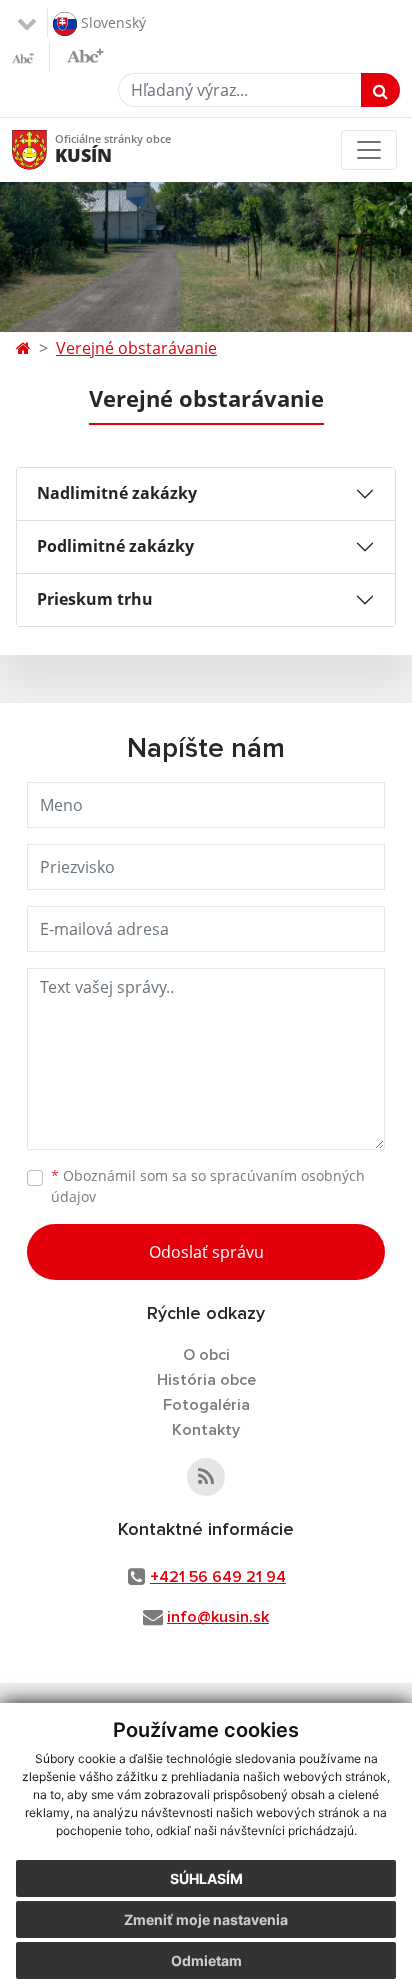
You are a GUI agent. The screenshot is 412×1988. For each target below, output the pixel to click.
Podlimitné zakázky (115, 546)
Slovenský (111, 21)
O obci (206, 1355)
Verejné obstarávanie (136, 348)
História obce (206, 1380)
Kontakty (206, 1430)
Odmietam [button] (206, 1960)
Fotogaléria (206, 1405)
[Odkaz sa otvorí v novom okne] (206, 1477)
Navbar (48, 149)
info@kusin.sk (218, 1617)
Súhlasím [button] (206, 1878)
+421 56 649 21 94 (218, 1577)
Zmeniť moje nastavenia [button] (206, 1919)
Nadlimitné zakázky (117, 493)
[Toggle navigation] (369, 150)
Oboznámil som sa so (208, 1186)
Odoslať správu (206, 1252)
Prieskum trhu (95, 599)
